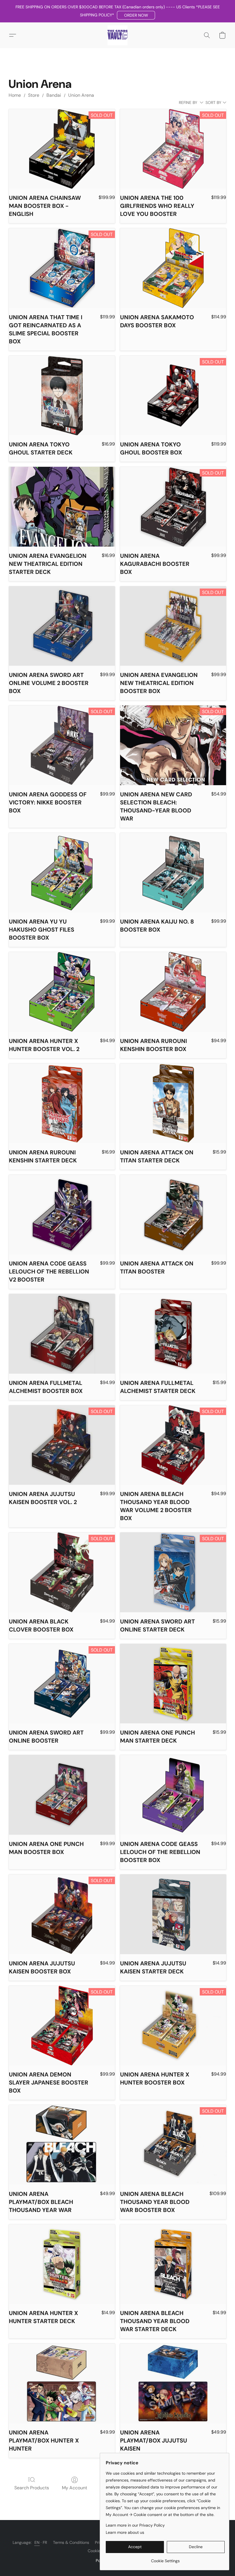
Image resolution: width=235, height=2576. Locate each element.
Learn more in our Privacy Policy (135, 2525)
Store (34, 95)
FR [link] (45, 2542)
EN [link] (37, 2542)
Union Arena (81, 95)
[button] (136, 15)
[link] (165, 2559)
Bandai (54, 95)
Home (15, 95)
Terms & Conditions (71, 2542)
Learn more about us (125, 2532)
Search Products (32, 2488)
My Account (75, 2488)
